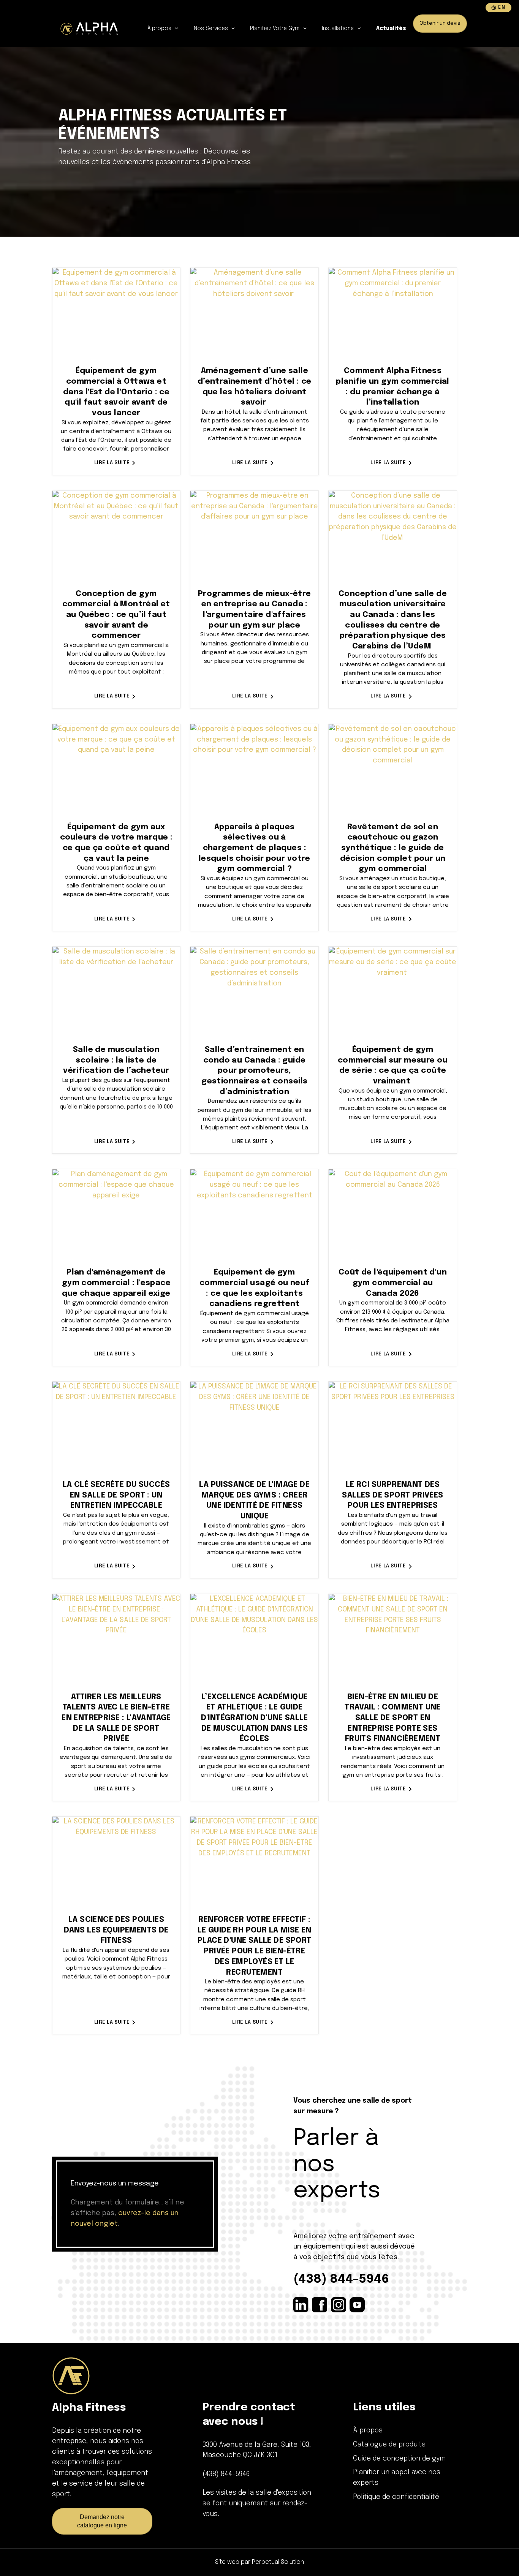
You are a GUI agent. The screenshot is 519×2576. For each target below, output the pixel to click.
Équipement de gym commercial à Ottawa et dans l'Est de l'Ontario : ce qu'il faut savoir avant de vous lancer (116, 392)
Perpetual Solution (278, 2562)
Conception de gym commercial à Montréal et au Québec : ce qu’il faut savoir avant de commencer (116, 615)
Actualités (391, 28)
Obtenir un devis (440, 23)
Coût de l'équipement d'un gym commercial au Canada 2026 (393, 1283)
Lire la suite (112, 463)
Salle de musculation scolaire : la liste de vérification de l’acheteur (116, 1060)
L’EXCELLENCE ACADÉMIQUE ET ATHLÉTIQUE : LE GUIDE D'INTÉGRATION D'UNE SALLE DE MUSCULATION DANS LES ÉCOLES (255, 1718)
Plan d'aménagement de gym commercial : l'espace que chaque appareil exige (116, 1283)
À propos (160, 28)
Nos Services (212, 28)
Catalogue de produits (389, 2445)
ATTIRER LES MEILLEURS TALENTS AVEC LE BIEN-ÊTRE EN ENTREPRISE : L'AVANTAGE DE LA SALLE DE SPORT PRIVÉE (116, 1718)
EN (502, 8)
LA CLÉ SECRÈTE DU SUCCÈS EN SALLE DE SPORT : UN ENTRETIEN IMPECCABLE (116, 1495)
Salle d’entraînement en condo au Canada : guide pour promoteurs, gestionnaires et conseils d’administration (254, 1071)
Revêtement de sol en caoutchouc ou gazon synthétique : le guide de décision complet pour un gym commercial (393, 848)
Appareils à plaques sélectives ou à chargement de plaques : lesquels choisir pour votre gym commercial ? (255, 848)
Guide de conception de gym (399, 2459)
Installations (339, 28)
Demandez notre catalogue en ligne (102, 2521)
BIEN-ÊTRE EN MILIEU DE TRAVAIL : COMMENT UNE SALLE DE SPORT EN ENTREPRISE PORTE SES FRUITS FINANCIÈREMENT (393, 1718)
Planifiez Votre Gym (275, 28)
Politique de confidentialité (396, 2497)
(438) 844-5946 (341, 2279)
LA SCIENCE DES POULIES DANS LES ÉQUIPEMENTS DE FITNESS (116, 1930)
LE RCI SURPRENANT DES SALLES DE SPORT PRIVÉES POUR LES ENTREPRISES (392, 1495)
